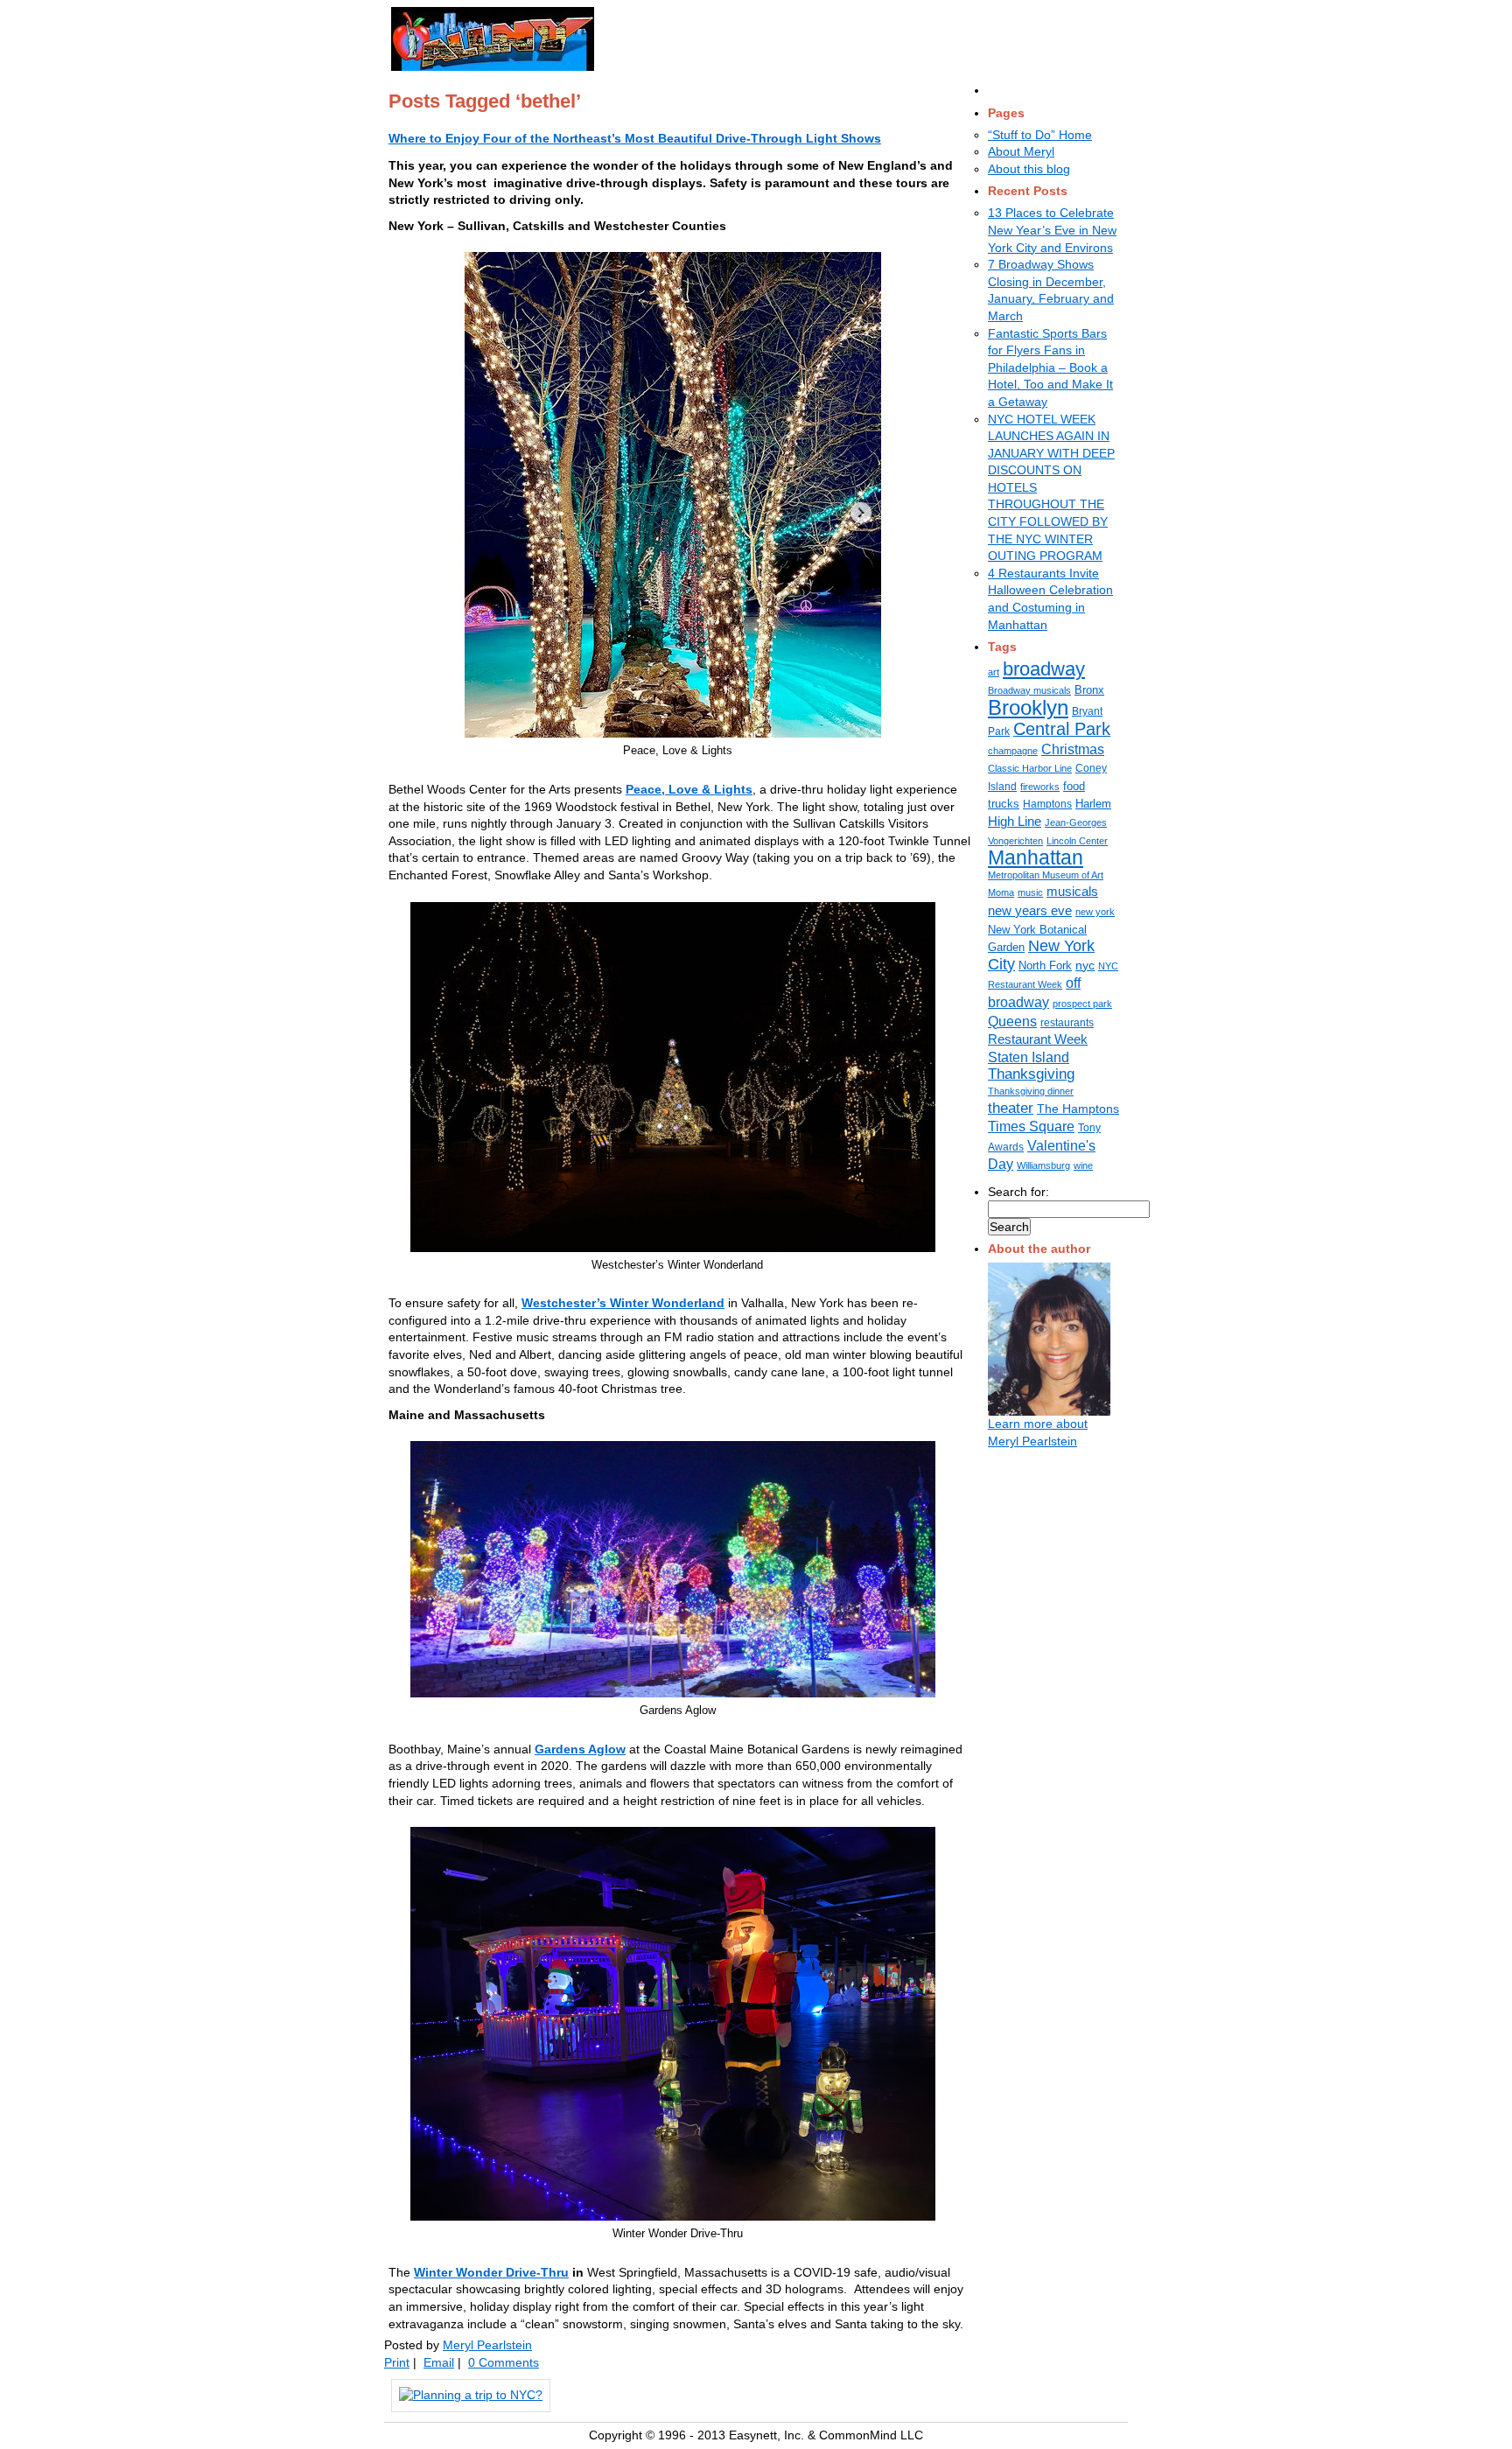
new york (1095, 912)
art (994, 672)
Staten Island (1029, 1057)
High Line (1015, 822)
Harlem (1093, 804)
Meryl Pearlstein (487, 2345)
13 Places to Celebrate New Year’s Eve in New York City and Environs (1052, 230)
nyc (1085, 965)
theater (1011, 1108)
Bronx (1089, 690)
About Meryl (1021, 151)
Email (439, 2362)
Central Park (1062, 729)
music (1030, 892)
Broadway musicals (1029, 690)
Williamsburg (1043, 1165)
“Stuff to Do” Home (1040, 135)
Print (397, 2362)
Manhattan (1036, 857)
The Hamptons (1078, 1109)
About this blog (1029, 169)
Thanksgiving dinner (1031, 1091)
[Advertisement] (823, 36)
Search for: (1018, 1192)
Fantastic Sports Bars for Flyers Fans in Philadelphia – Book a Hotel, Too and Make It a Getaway (1050, 367)
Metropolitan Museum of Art (1046, 875)
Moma (1001, 892)
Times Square (1031, 1126)
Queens (1012, 1022)
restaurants (1067, 1023)
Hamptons (1047, 804)
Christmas (1073, 749)
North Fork (1045, 966)
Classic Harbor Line (1030, 768)
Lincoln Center (1077, 841)
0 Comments (504, 2362)
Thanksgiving (1031, 1074)
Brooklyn (1028, 707)
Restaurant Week (1038, 1039)
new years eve (1030, 910)
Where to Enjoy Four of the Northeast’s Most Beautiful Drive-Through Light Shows (635, 138)
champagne (1013, 751)
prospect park (1082, 1004)
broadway (1044, 669)
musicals (1072, 892)
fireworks (1040, 787)
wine (1083, 1165)
